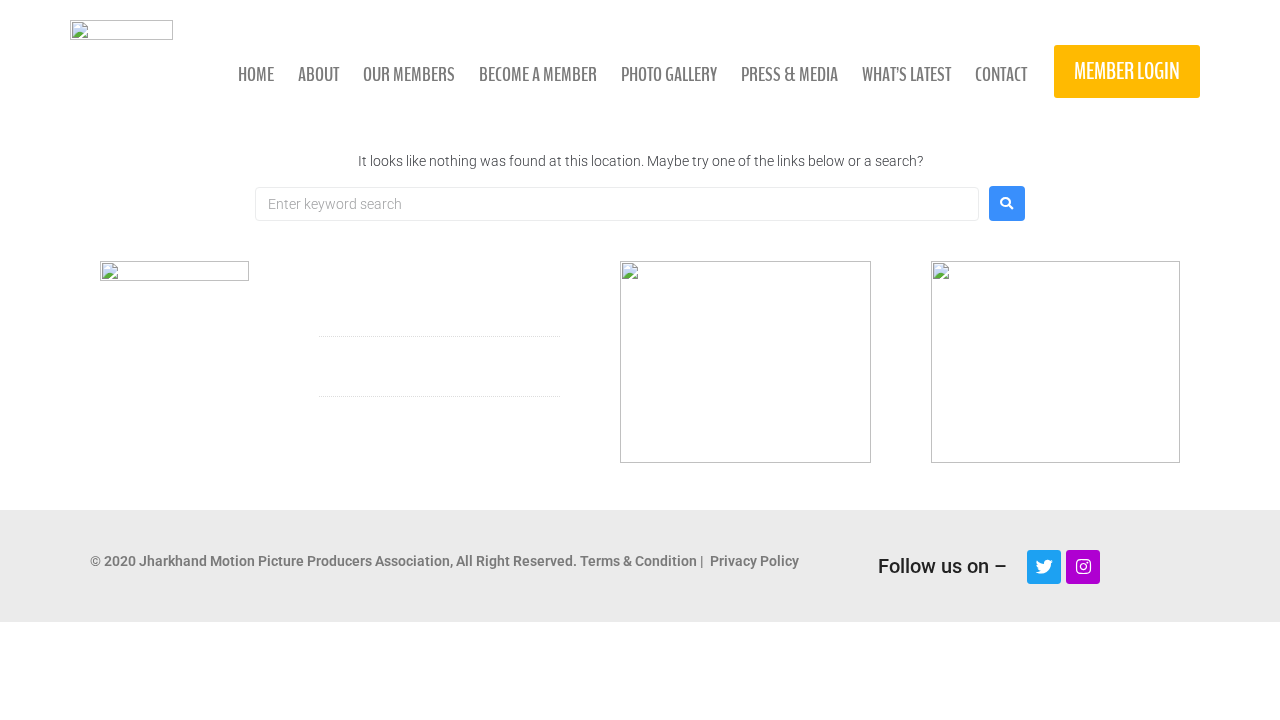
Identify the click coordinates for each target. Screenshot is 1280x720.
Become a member (538, 74)
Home (256, 74)
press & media (789, 74)
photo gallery (669, 74)
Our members (409, 74)
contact (1001, 74)
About (318, 74)
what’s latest (906, 74)
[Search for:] (617, 204)
